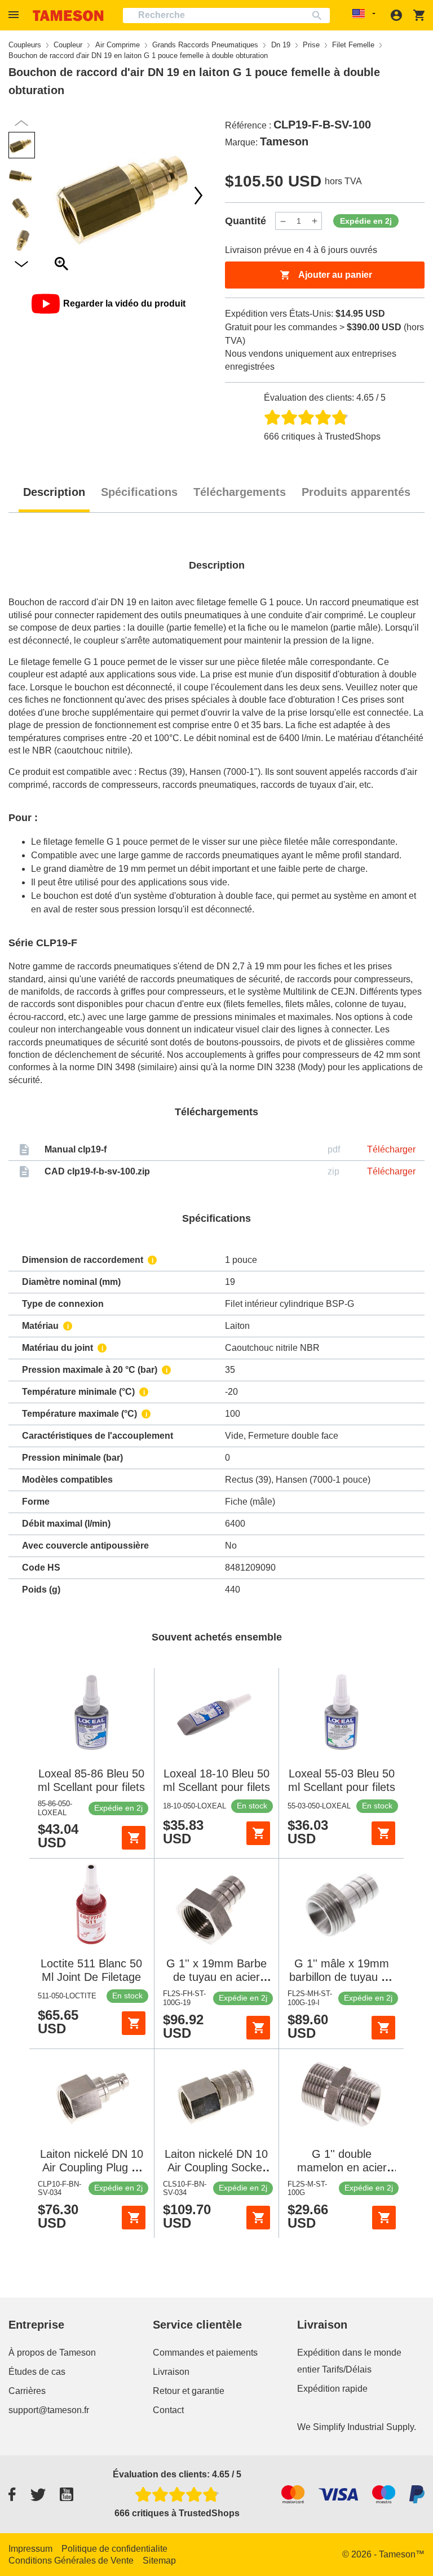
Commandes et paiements (205, 2353)
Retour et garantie (189, 2391)
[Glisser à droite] (61, 196)
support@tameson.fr (49, 2410)
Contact (168, 2410)
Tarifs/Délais (347, 2369)
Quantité (246, 221)
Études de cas (37, 2372)
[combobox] (226, 15)
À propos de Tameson (52, 2353)
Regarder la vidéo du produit (124, 303)
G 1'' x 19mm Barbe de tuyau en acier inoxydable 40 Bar (216, 1977)
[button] (15, 15)
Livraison (171, 2372)
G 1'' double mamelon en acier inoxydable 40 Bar (342, 2167)
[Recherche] (319, 15)
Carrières (27, 2391)
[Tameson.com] (68, 15)
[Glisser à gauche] (198, 196)
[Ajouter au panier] (134, 1838)
